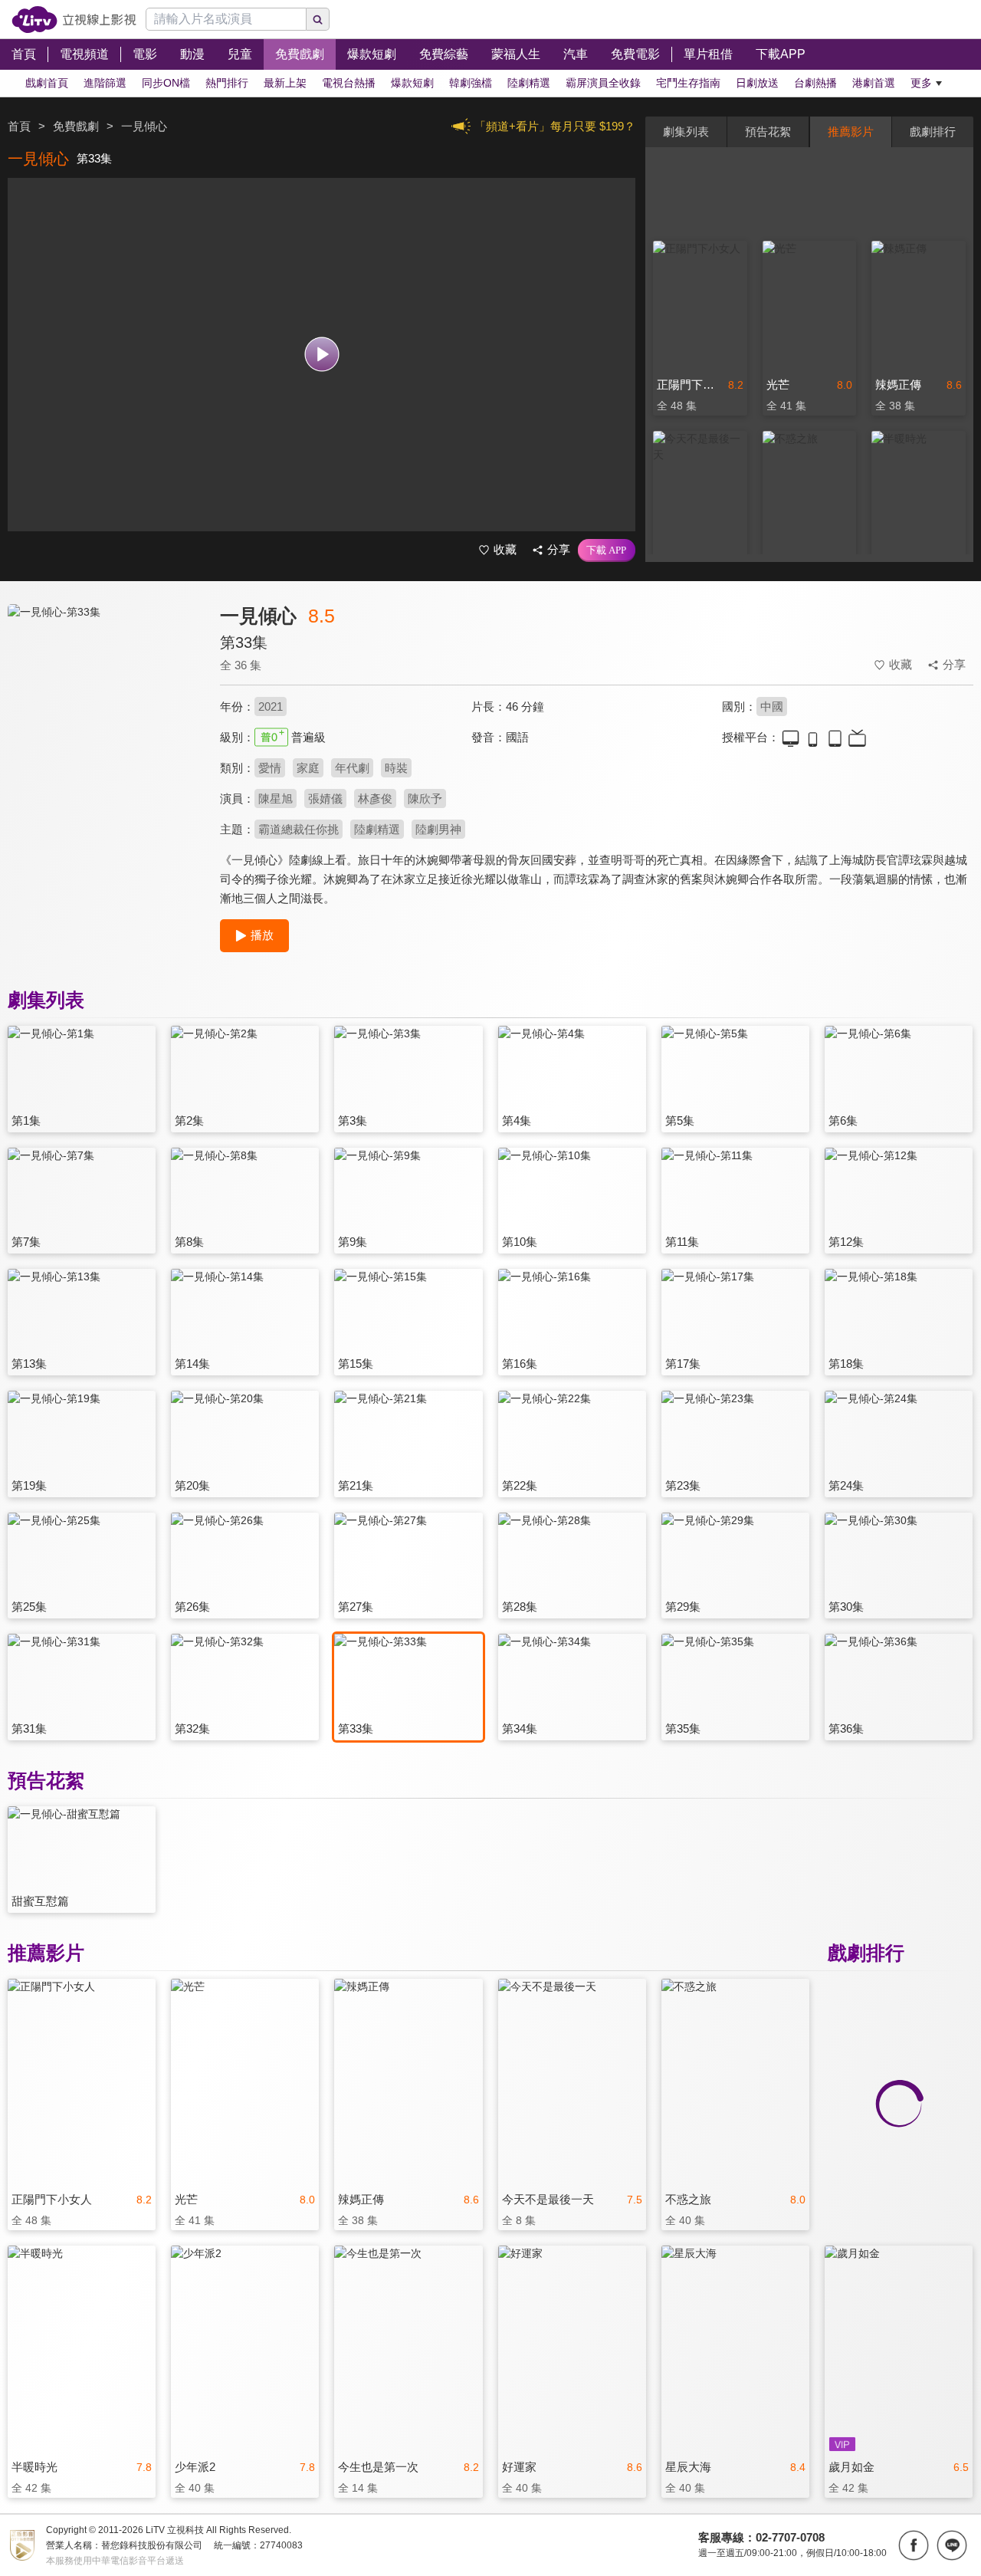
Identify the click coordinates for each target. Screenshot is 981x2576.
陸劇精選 (377, 829)
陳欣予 (425, 798)
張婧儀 (325, 798)
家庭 (308, 768)
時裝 (396, 768)
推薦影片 (851, 131)
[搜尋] (318, 19)
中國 (772, 706)
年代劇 (352, 768)
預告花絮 (768, 131)
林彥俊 (375, 798)
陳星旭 (276, 798)
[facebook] (914, 2545)
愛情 (270, 768)
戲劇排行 (933, 131)
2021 (271, 706)
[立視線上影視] (74, 20)
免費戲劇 (76, 126)
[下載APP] (607, 550)
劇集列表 (686, 131)
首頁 (19, 126)
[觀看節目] (322, 355)
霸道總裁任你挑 (299, 829)
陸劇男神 (438, 829)
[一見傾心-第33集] (104, 741)
